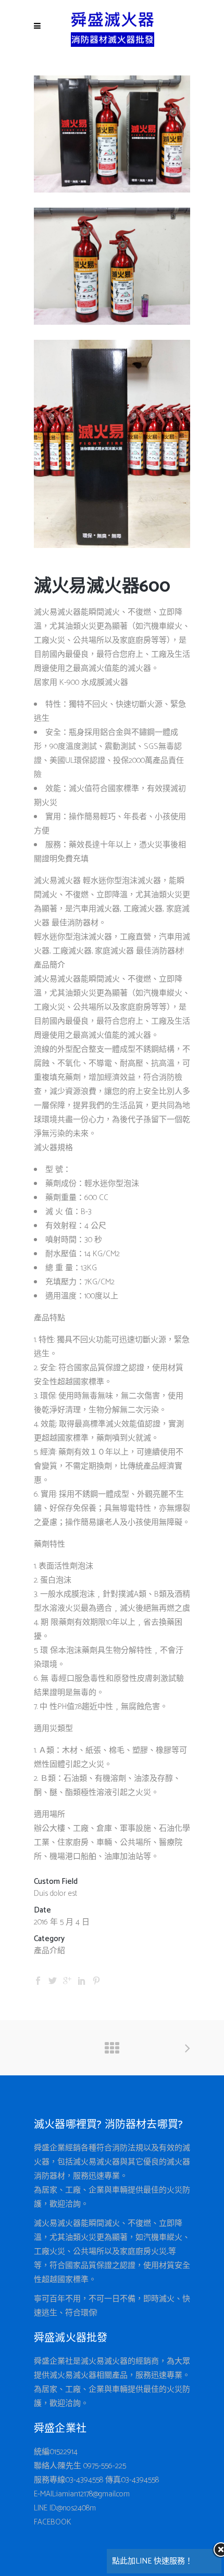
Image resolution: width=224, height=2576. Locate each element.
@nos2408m (76, 2508)
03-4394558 (84, 2480)
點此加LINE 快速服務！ (152, 2561)
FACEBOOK (53, 2522)
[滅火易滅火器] (112, 190)
